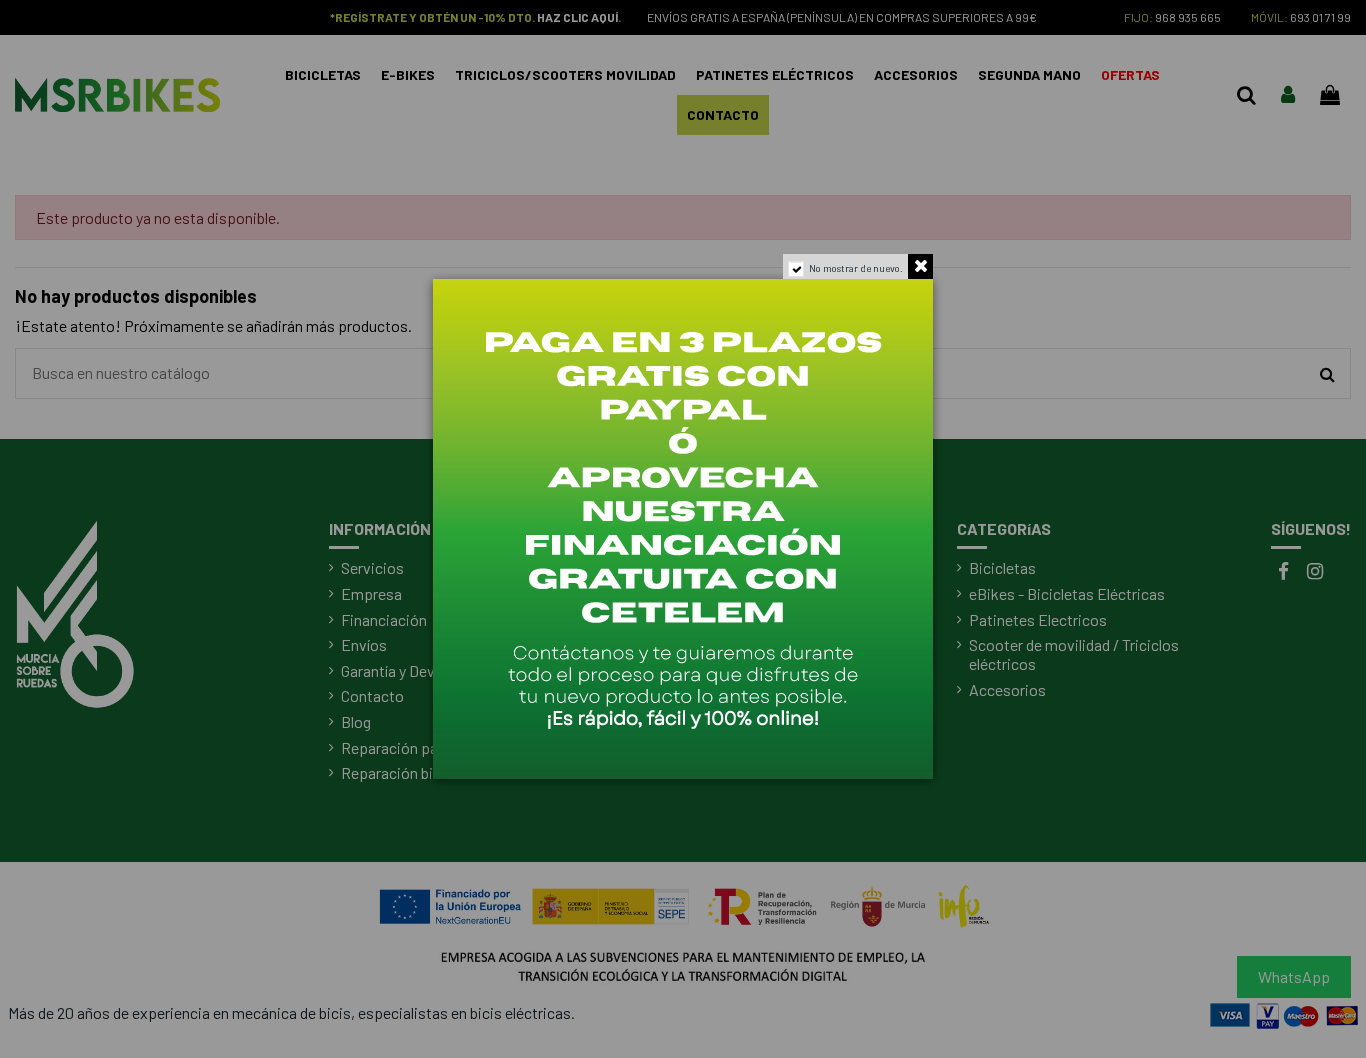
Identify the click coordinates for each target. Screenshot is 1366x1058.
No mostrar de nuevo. (856, 268)
